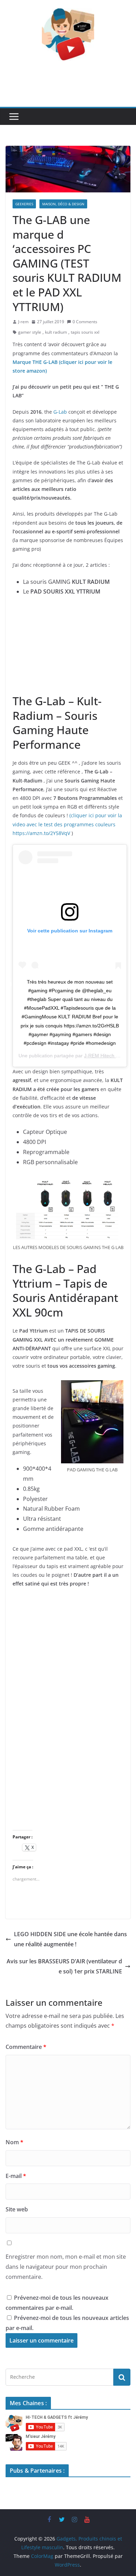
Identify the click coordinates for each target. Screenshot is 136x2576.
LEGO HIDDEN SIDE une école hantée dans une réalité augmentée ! (70, 1939)
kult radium (56, 332)
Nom (14, 2142)
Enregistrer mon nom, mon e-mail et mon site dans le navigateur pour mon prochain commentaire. (66, 2267)
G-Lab (60, 412)
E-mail (16, 2176)
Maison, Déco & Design (63, 204)
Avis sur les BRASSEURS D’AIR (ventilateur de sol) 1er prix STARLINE (64, 1966)
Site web (17, 2209)
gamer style (30, 332)
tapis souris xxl (85, 332)
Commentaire (26, 2047)
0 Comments (85, 322)
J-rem (23, 322)
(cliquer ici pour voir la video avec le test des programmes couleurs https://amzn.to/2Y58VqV (67, 824)
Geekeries (24, 204)
